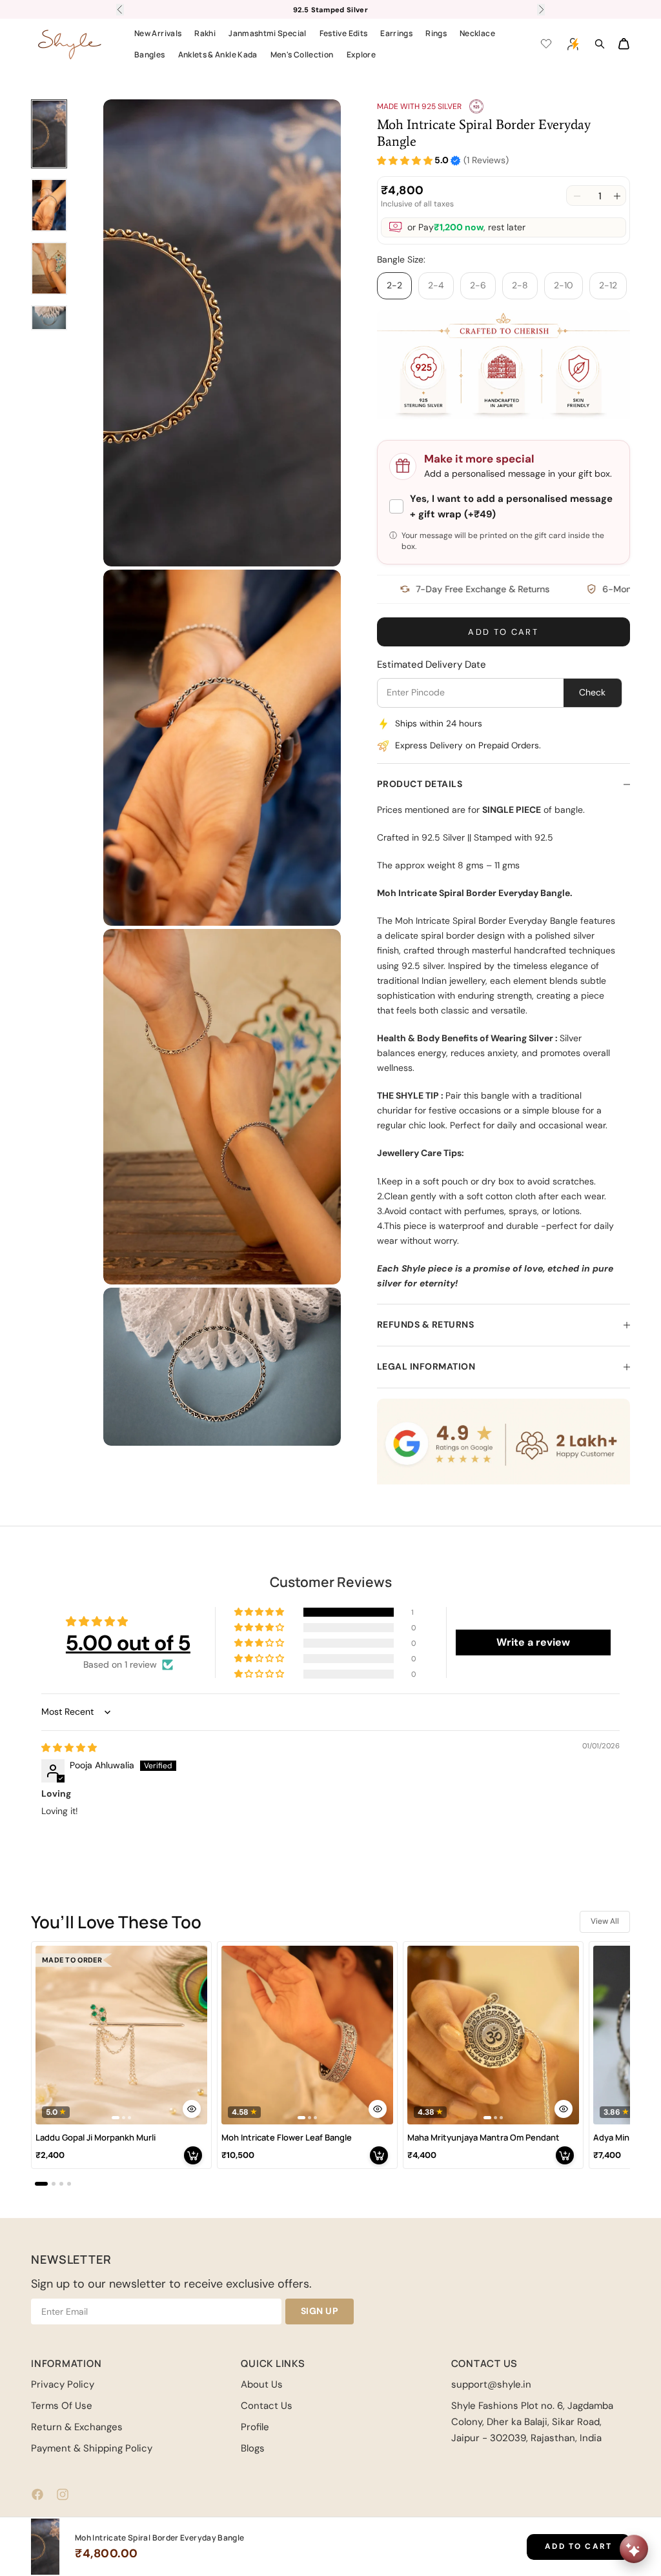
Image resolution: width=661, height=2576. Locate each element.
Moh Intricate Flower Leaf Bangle (287, 2138)
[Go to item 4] (49, 318)
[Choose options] (192, 2109)
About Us (262, 2384)
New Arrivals (158, 33)
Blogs (253, 2448)
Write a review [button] (533, 1642)
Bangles (150, 55)
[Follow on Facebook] (37, 2494)
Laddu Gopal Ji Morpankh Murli (96, 2138)
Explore (361, 55)
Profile (255, 2427)
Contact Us (267, 2406)
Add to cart (503, 632)
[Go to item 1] (49, 134)
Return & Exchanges (77, 2427)
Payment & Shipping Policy (92, 2448)
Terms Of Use (62, 2406)
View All (605, 1921)
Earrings (396, 33)
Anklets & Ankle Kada (218, 55)
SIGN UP (320, 2311)
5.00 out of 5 (128, 1643)
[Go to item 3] (49, 268)
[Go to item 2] (49, 205)
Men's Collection (302, 55)
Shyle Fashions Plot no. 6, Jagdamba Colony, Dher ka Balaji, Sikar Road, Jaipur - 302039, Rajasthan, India (532, 2422)
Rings (436, 33)
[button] (405, 161)
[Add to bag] (193, 2155)
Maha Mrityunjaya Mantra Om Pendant (483, 2138)
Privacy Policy (63, 2384)
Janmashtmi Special (267, 33)
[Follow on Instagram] (63, 2494)
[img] (69, 1748)
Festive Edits (344, 33)
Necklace (477, 33)
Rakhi (205, 33)
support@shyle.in (491, 2384)
